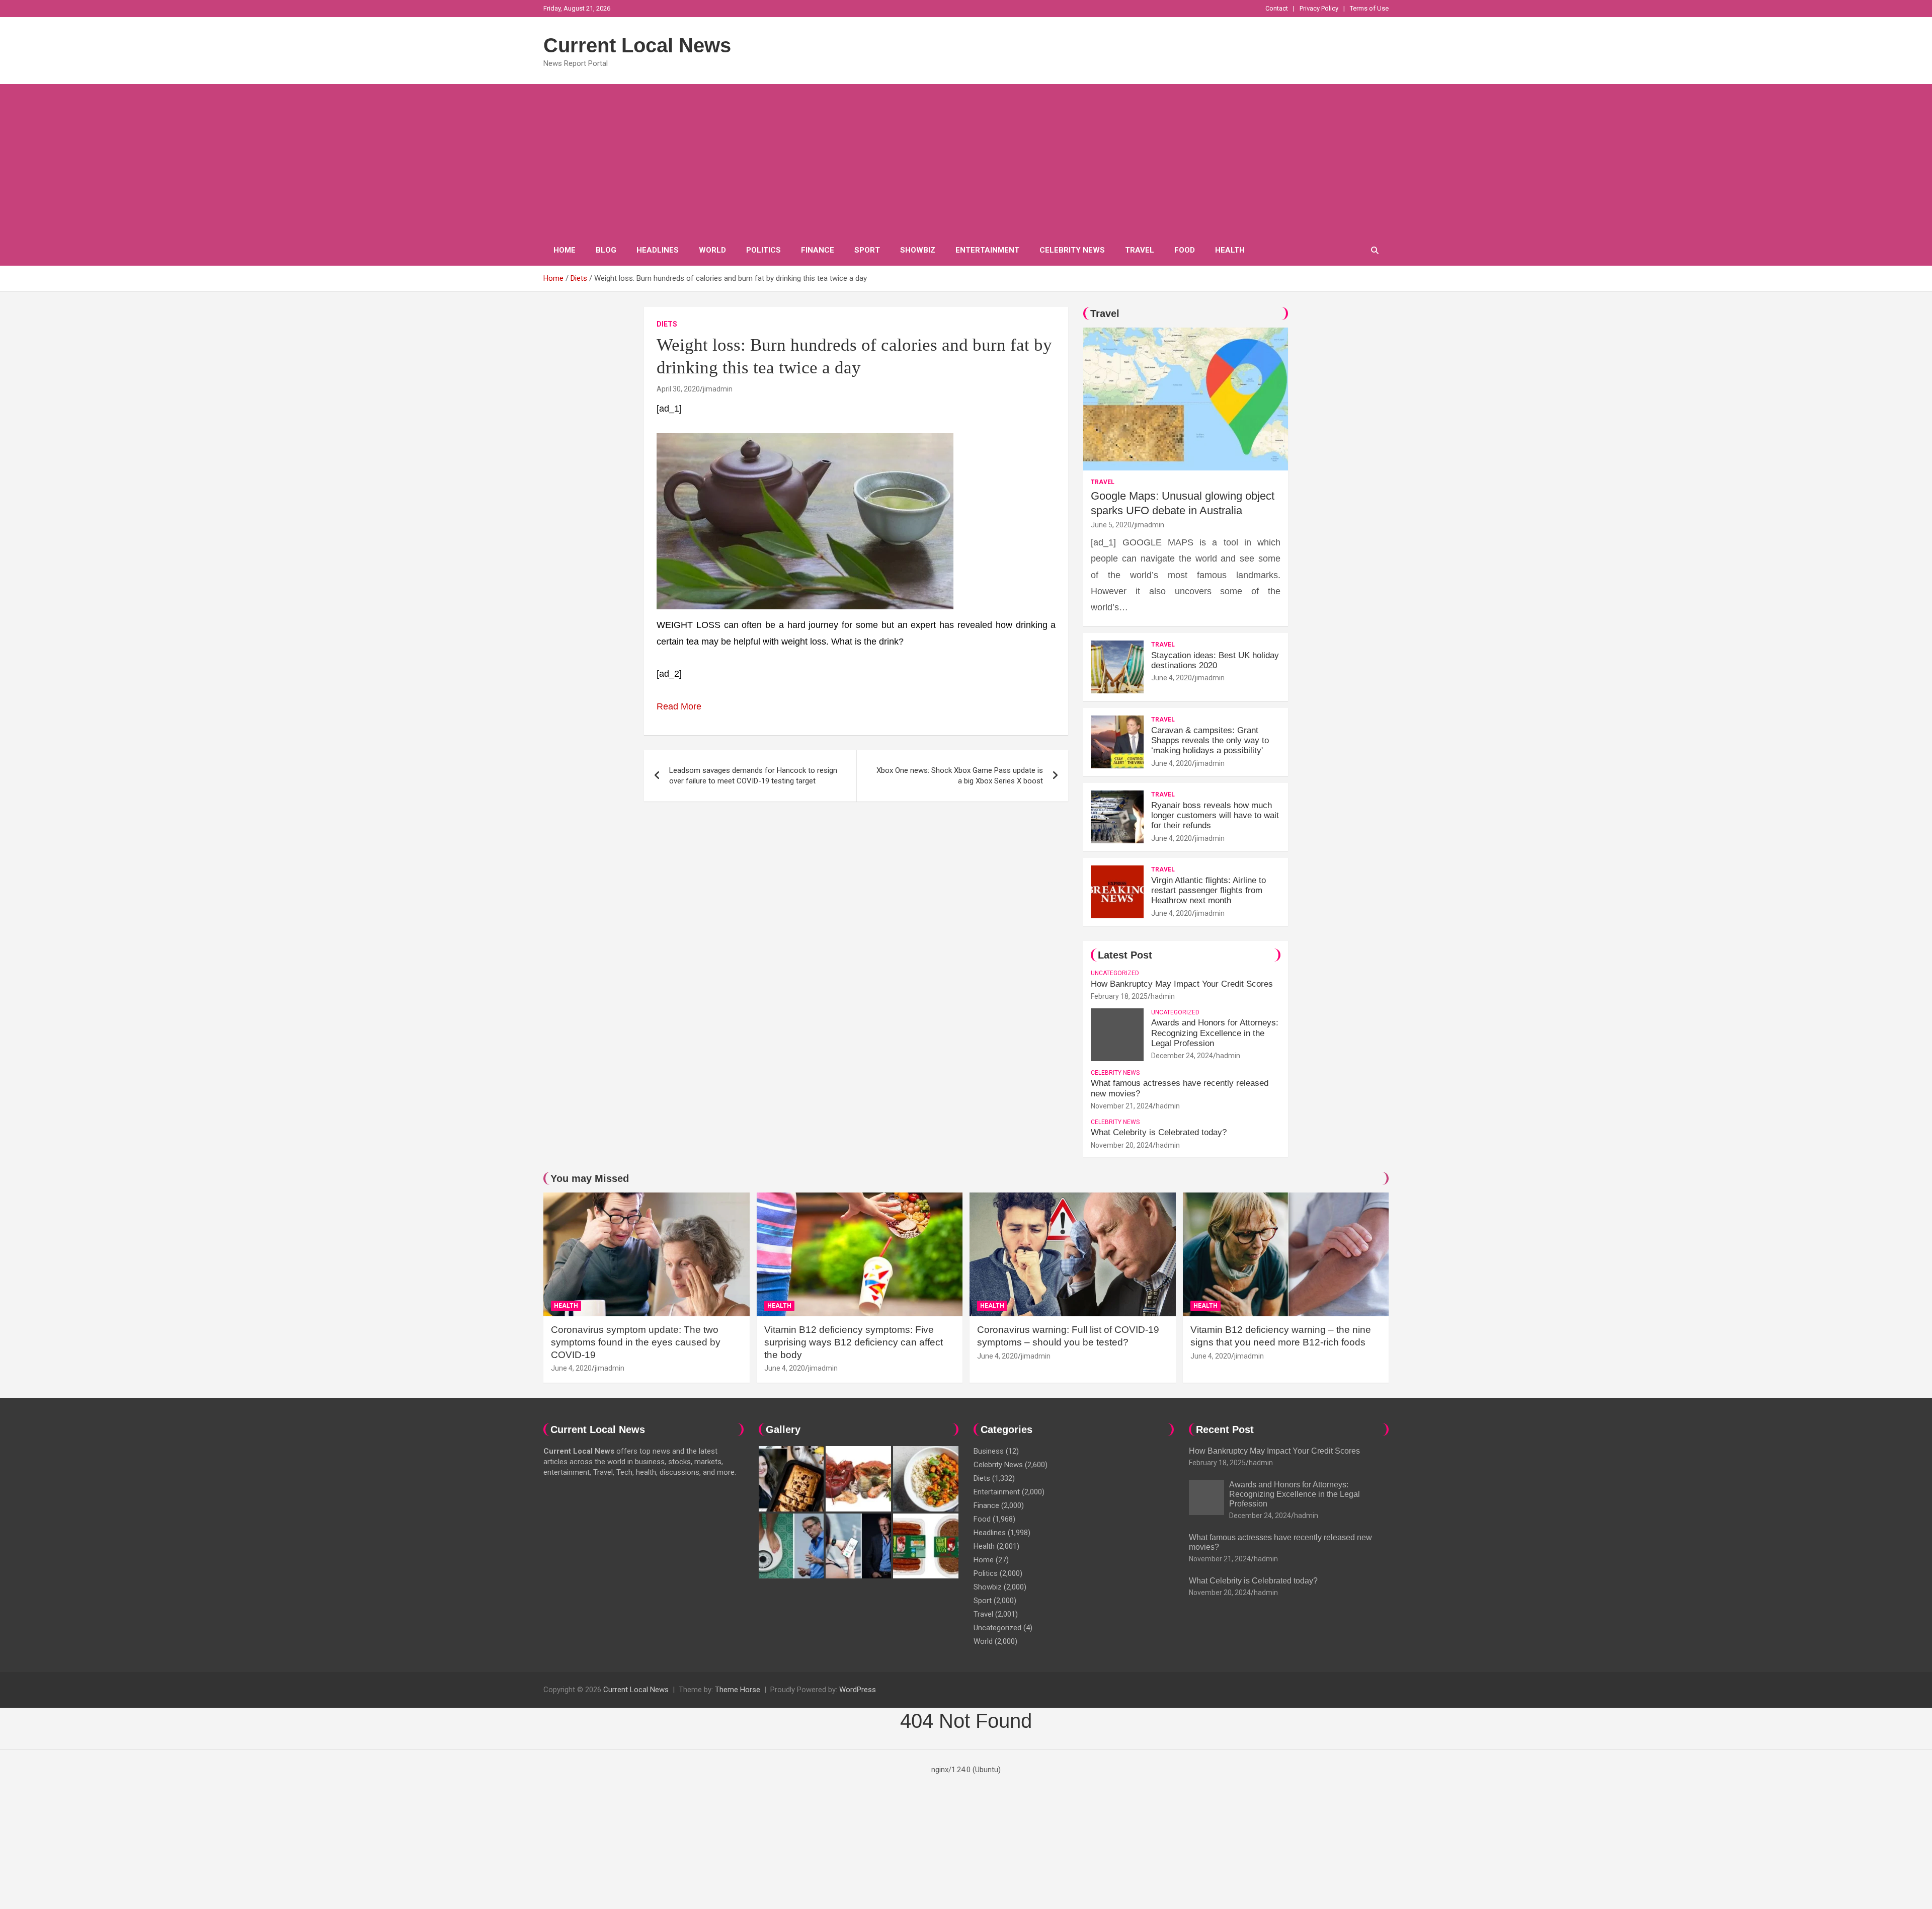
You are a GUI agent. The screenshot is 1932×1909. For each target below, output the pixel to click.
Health (1230, 250)
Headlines (658, 250)
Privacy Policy (1319, 8)
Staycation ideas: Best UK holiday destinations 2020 (1215, 660)
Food (1185, 250)
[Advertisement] (966, 160)
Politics (763, 250)
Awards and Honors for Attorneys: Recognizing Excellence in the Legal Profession (1215, 1033)
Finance (818, 250)
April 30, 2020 (678, 389)
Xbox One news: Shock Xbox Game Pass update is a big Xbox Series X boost (960, 776)
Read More (679, 706)
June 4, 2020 (1172, 678)
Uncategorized (1115, 973)
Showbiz (918, 250)
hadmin (1163, 996)
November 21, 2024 (1122, 1106)
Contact (1277, 8)
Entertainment (987, 250)
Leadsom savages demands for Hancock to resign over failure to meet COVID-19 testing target (753, 776)
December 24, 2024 (1182, 1056)
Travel (1140, 250)
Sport (867, 250)
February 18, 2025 (1119, 996)
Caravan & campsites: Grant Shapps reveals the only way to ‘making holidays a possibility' (1210, 741)
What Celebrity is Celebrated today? (1159, 1132)
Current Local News (637, 45)
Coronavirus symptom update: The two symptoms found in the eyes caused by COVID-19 (636, 1342)
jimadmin (718, 389)
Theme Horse (738, 1690)
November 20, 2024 (1122, 1145)
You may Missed (590, 1178)
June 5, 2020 (1111, 525)
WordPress (858, 1690)
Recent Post (1225, 1429)
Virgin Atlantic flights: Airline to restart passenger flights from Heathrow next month (1209, 891)
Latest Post (1125, 955)
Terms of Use (1369, 8)
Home (565, 250)
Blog (606, 250)
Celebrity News (1072, 250)
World (712, 250)
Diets (667, 324)
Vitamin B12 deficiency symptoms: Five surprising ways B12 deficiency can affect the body (854, 1342)
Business (989, 1451)
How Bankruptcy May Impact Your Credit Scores (1183, 984)
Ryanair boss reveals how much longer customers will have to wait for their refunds (1215, 816)
